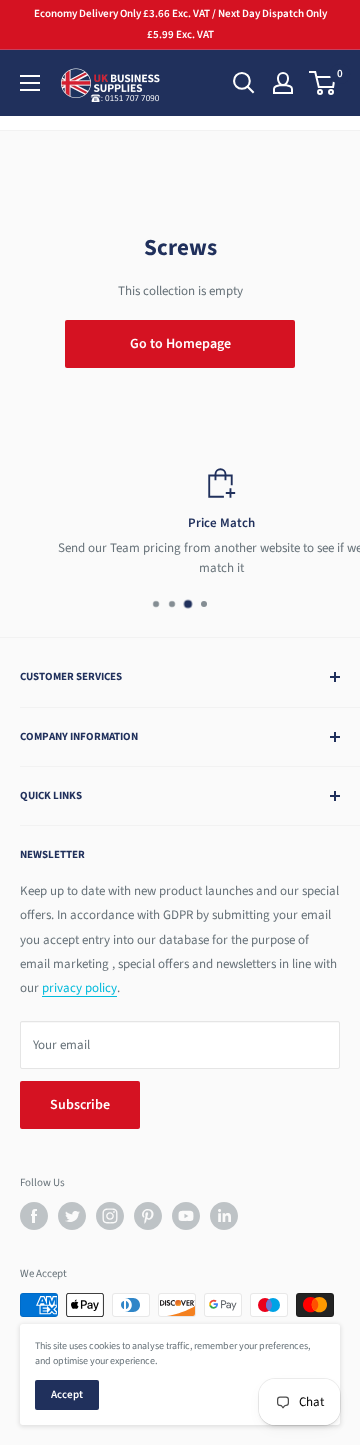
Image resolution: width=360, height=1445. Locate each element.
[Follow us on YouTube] (186, 1216)
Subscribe (80, 1105)
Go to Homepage (180, 344)
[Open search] (244, 83)
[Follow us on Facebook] (34, 1216)
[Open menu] (30, 83)
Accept (67, 1394)
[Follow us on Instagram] (110, 1216)
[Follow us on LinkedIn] (224, 1216)
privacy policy (79, 988)
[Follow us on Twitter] (72, 1216)
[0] (323, 83)
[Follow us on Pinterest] (148, 1216)
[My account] (283, 83)
